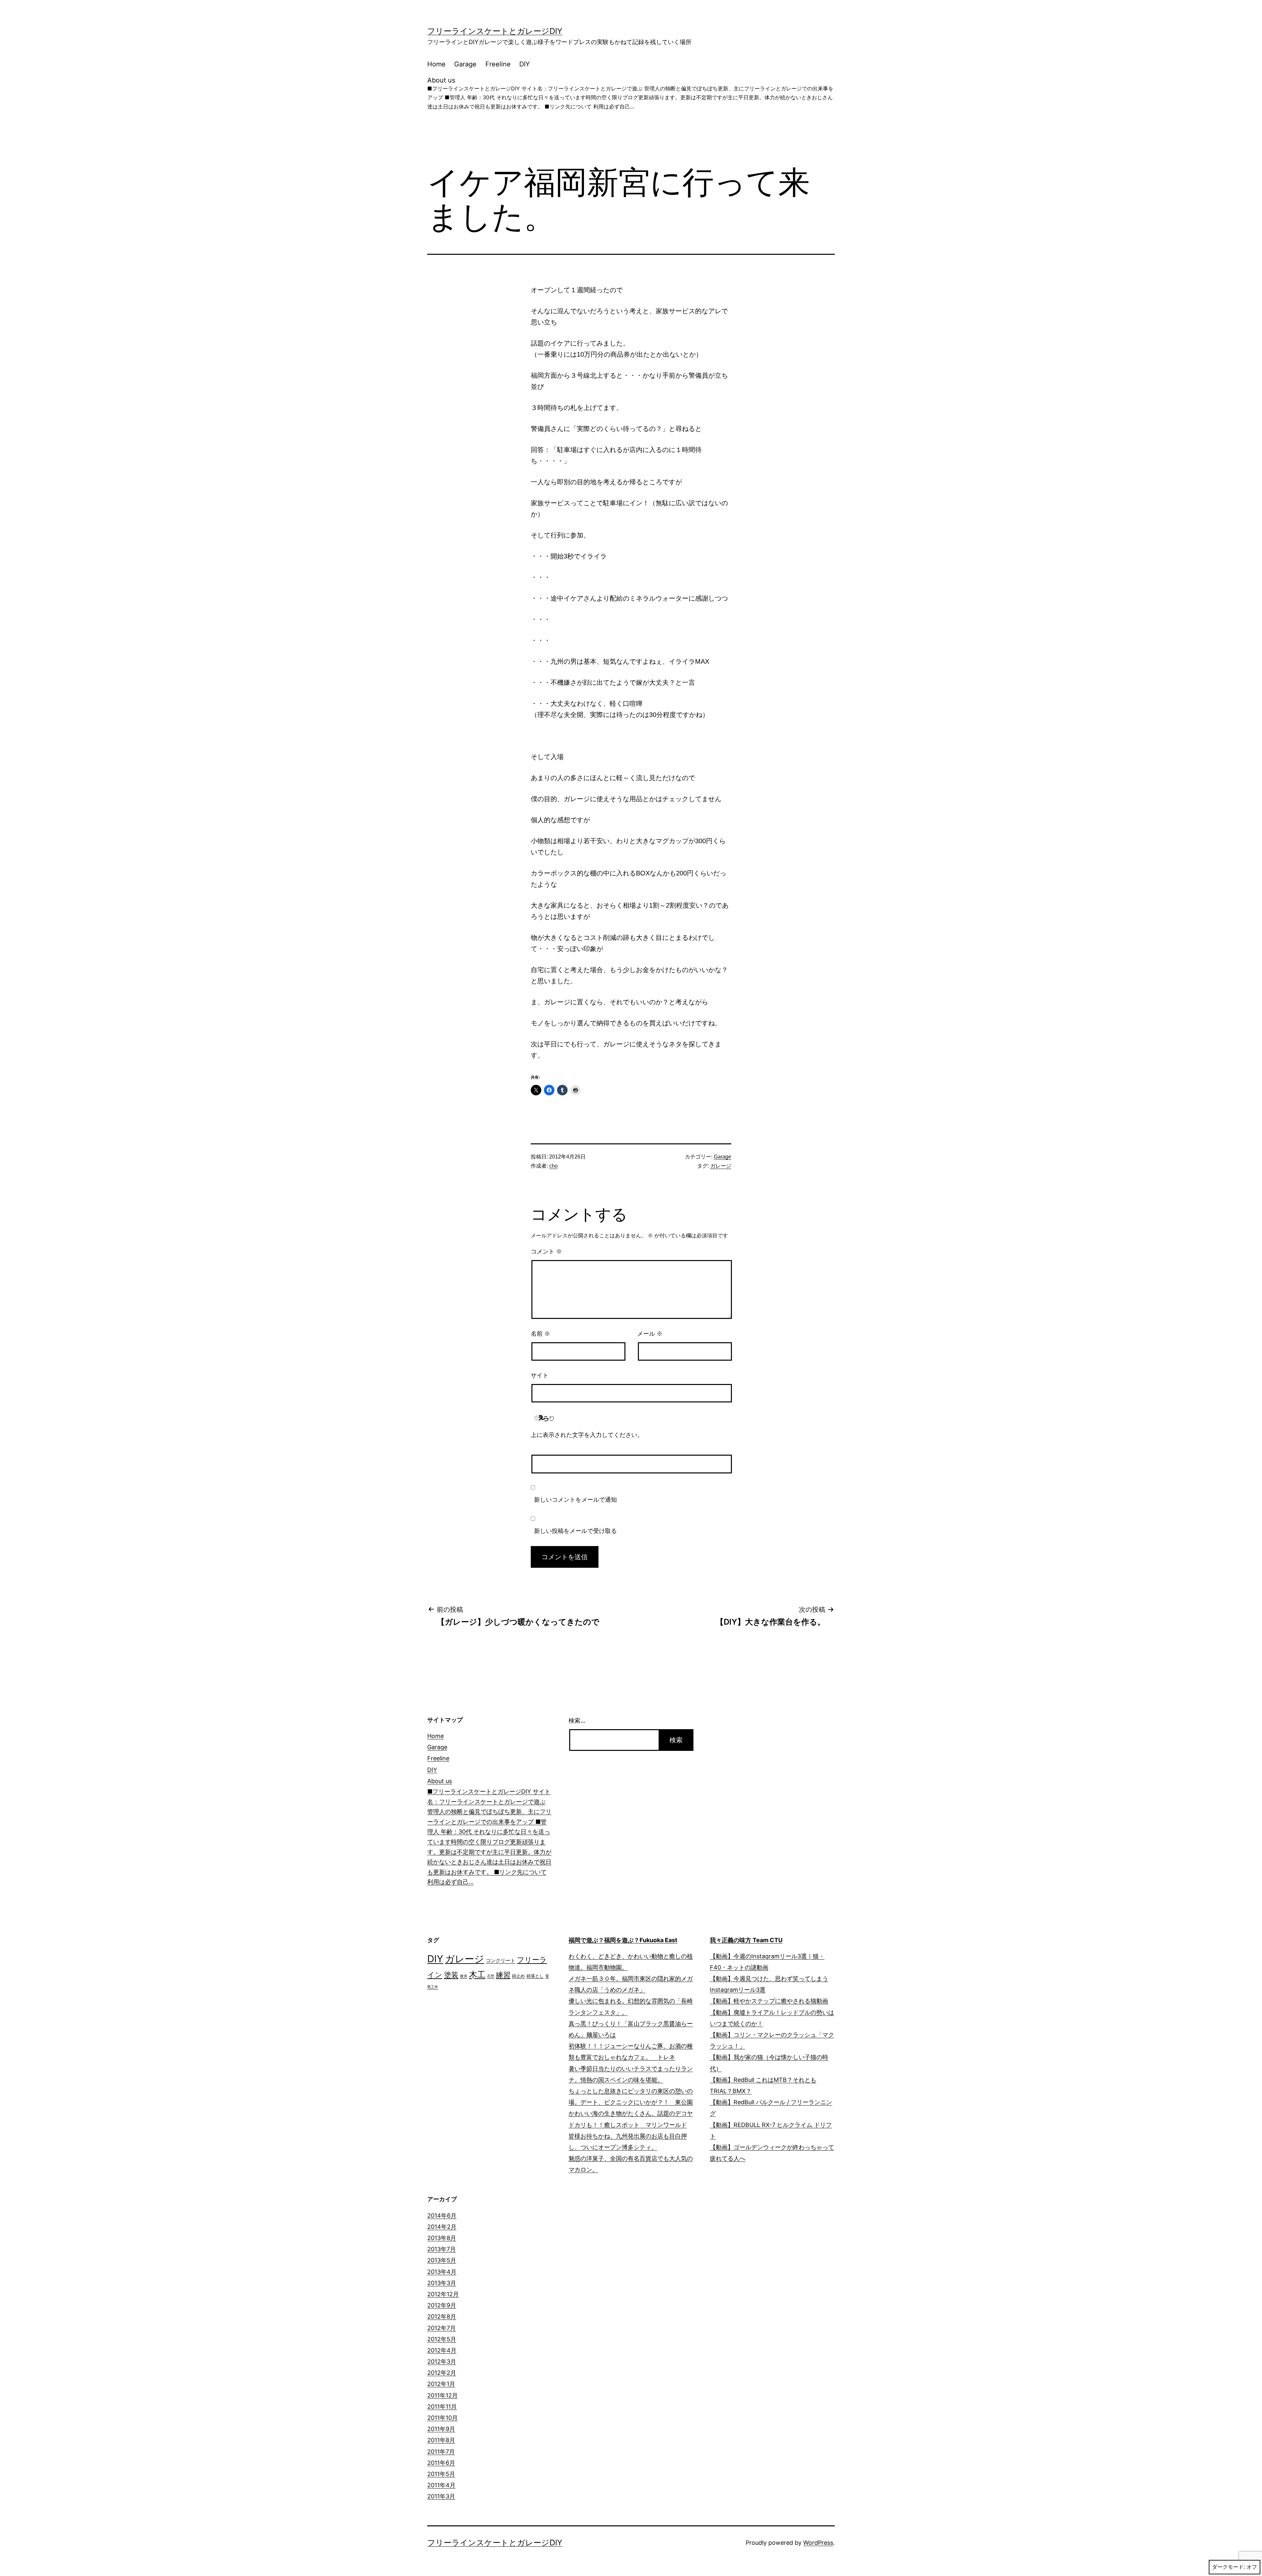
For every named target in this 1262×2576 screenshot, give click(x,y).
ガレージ (721, 1166)
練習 (503, 1975)
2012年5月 (442, 2339)
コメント (546, 1252)
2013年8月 (442, 2238)
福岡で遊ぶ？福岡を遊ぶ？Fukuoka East (623, 1940)
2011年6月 (441, 2463)
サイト (540, 1375)
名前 (540, 1334)
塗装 (451, 1975)
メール (650, 1334)
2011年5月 (441, 2474)
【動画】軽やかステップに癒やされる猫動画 (769, 2001)
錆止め (518, 1976)
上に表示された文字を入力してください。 (587, 1435)
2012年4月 (442, 2350)
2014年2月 (442, 2227)
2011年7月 (441, 2452)
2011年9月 (441, 2429)
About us (630, 93)
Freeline (498, 64)
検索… (577, 1720)
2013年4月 (442, 2272)
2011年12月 (443, 2395)
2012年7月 (442, 2328)
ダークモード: (1228, 2567)
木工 (477, 1974)
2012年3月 (442, 2361)
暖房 (464, 1976)
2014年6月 (442, 2216)
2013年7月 (442, 2249)
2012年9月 (442, 2305)
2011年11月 (442, 2407)
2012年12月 (443, 2294)
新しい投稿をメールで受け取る (575, 1531)
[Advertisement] (736, 1814)
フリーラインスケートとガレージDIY (495, 31)
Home (436, 64)
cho (553, 1166)
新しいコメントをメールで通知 (575, 1500)
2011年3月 (441, 2496)
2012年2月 (442, 2373)
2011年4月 (441, 2485)
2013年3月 (442, 2283)
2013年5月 (442, 2260)
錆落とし (535, 1976)
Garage (465, 64)
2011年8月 (441, 2440)
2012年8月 (442, 2316)
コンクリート (501, 1961)
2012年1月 (441, 2384)
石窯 (491, 1976)
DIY (525, 64)
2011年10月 (443, 2418)
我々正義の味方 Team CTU (746, 1940)
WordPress (818, 2543)
